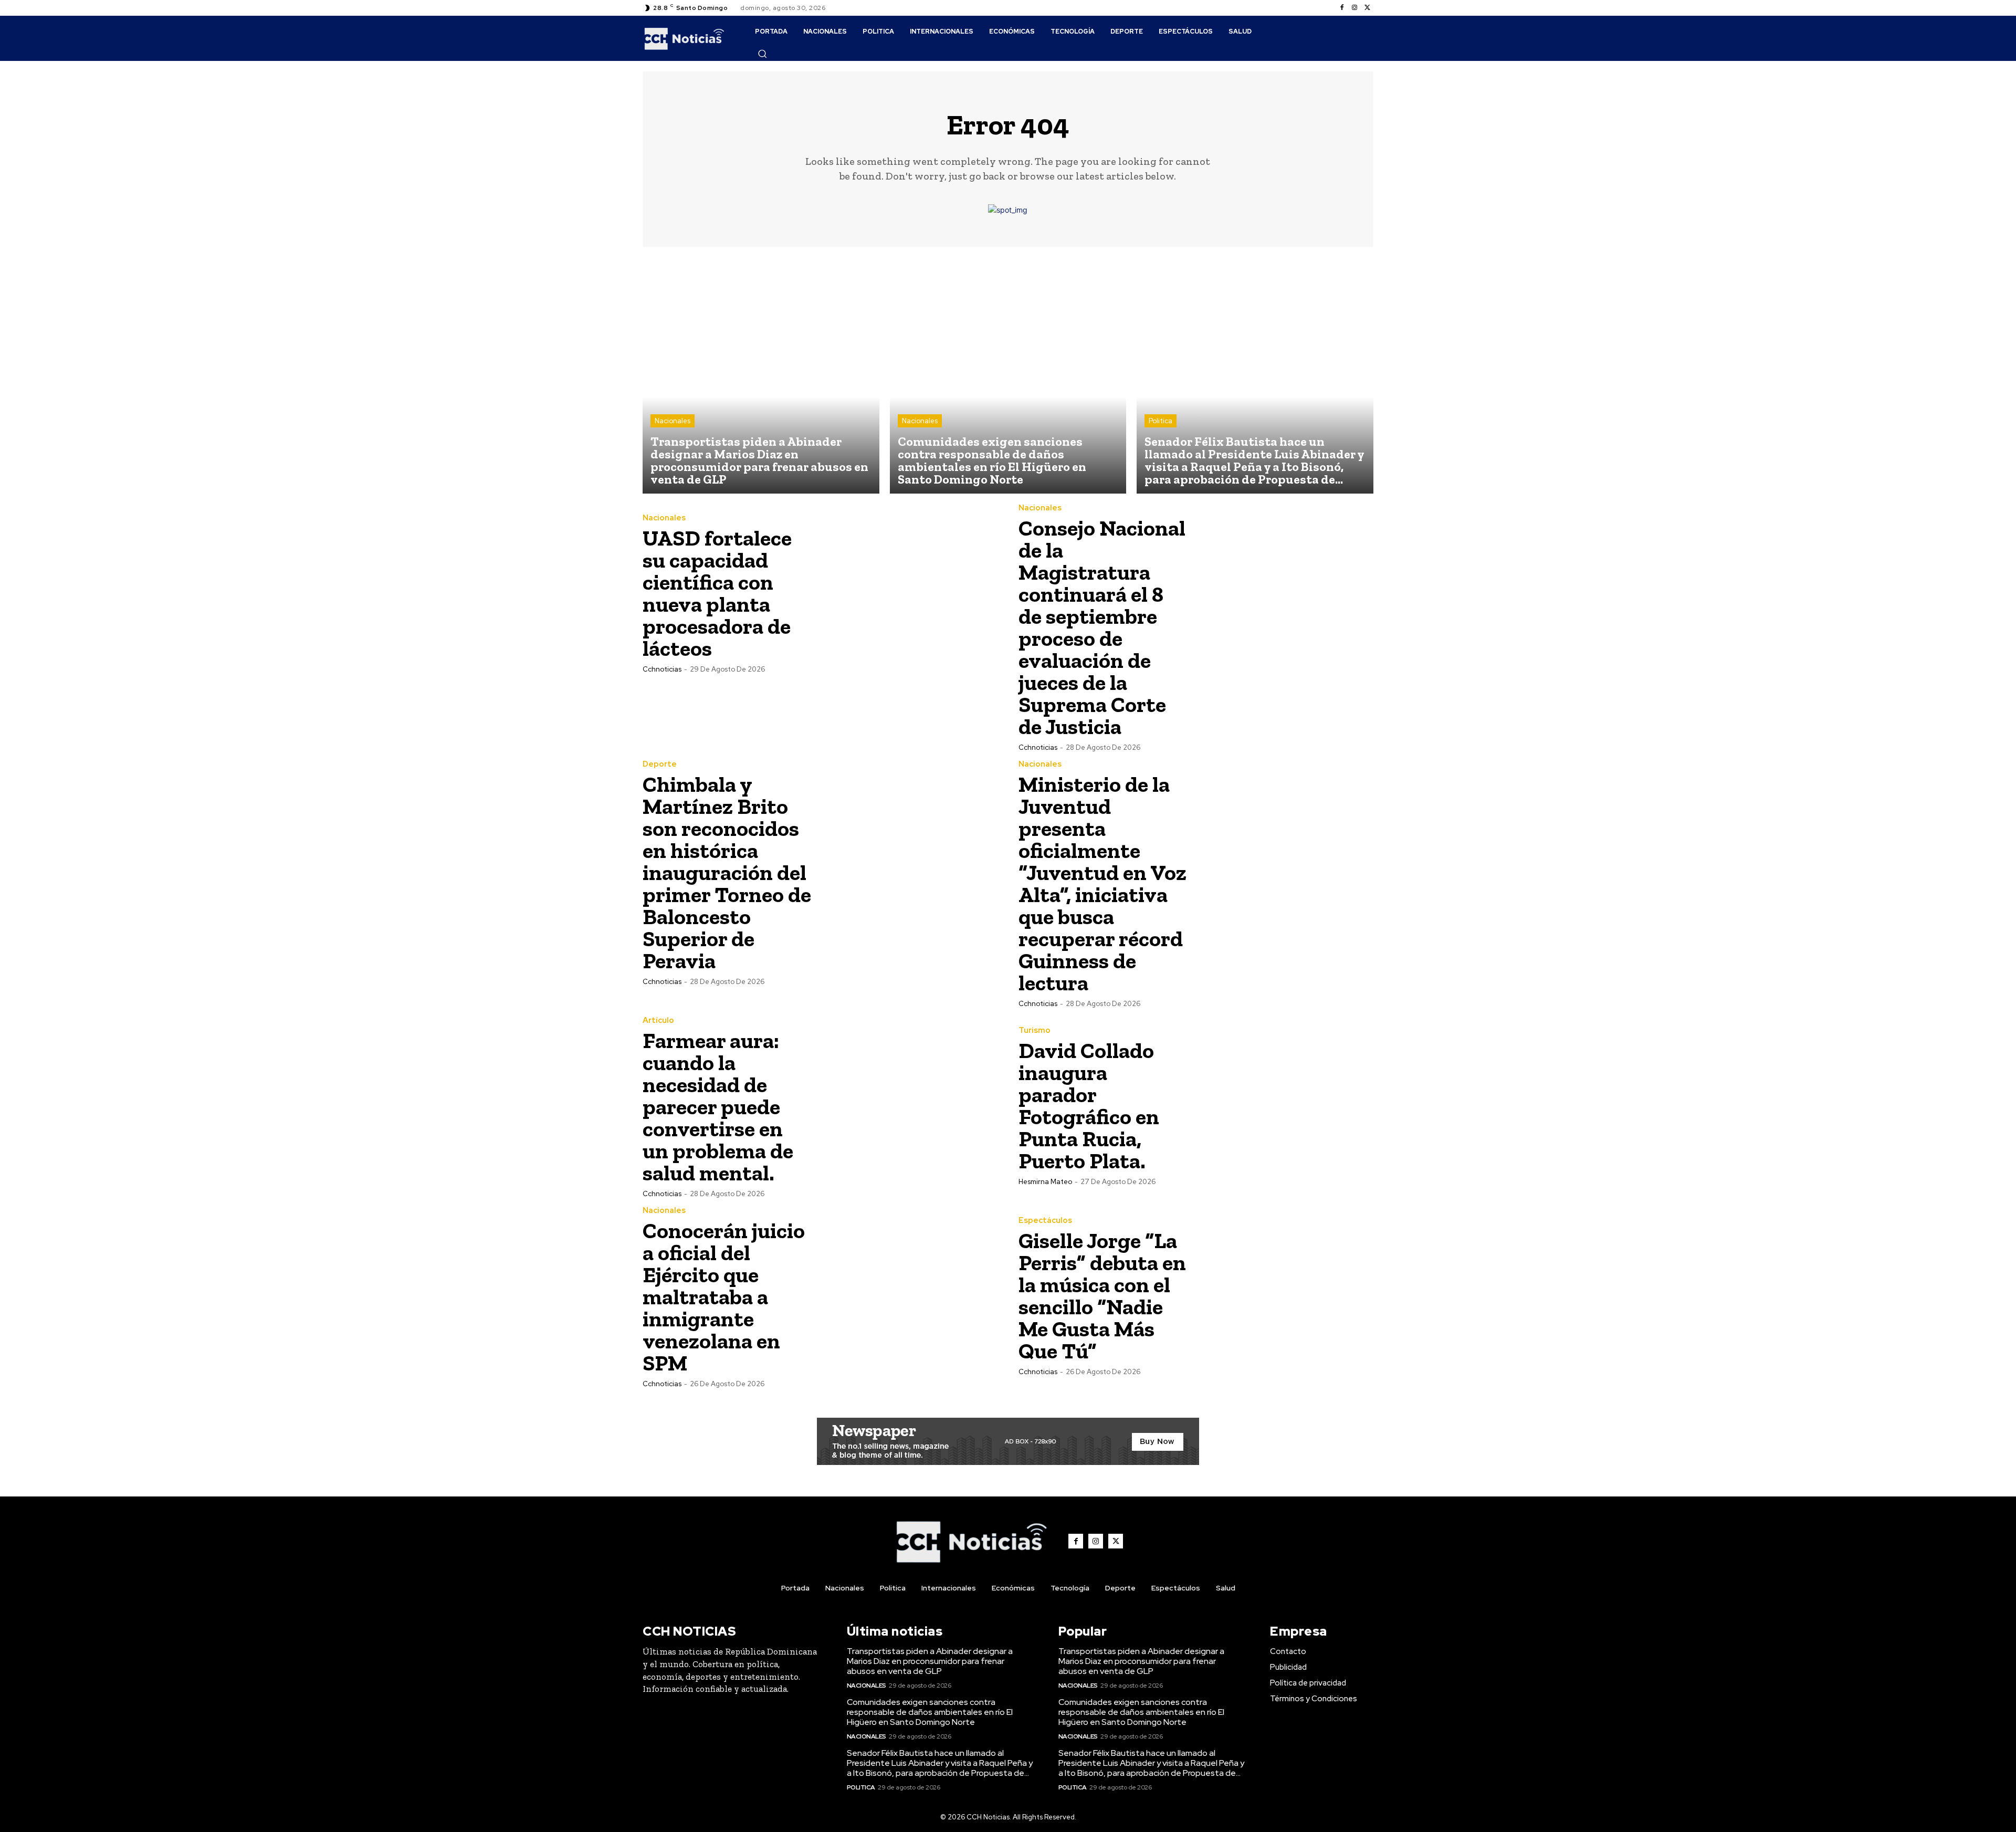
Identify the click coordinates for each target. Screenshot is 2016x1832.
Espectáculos (1045, 1221)
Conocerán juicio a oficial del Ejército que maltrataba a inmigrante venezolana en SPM (724, 1297)
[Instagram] (1354, 8)
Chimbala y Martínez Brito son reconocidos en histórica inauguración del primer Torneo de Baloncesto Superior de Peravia (727, 872)
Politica (1161, 421)
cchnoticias (662, 669)
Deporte (660, 764)
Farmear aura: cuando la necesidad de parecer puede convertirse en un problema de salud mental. (718, 1107)
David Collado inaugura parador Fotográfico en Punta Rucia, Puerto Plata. (1089, 1106)
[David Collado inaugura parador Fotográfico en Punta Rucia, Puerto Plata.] (1285, 1105)
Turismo (1035, 1030)
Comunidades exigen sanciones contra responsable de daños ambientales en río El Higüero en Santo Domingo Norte (930, 1712)
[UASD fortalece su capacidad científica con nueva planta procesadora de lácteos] (909, 593)
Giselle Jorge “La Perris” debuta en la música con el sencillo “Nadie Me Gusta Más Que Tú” (1102, 1296)
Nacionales (673, 421)
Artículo (658, 1020)
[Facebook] (1342, 8)
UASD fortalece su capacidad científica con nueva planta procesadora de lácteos (717, 593)
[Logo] (684, 38)
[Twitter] (1367, 8)
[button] (762, 54)
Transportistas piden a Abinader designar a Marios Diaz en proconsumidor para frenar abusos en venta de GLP (930, 1661)
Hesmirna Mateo (1045, 1182)
